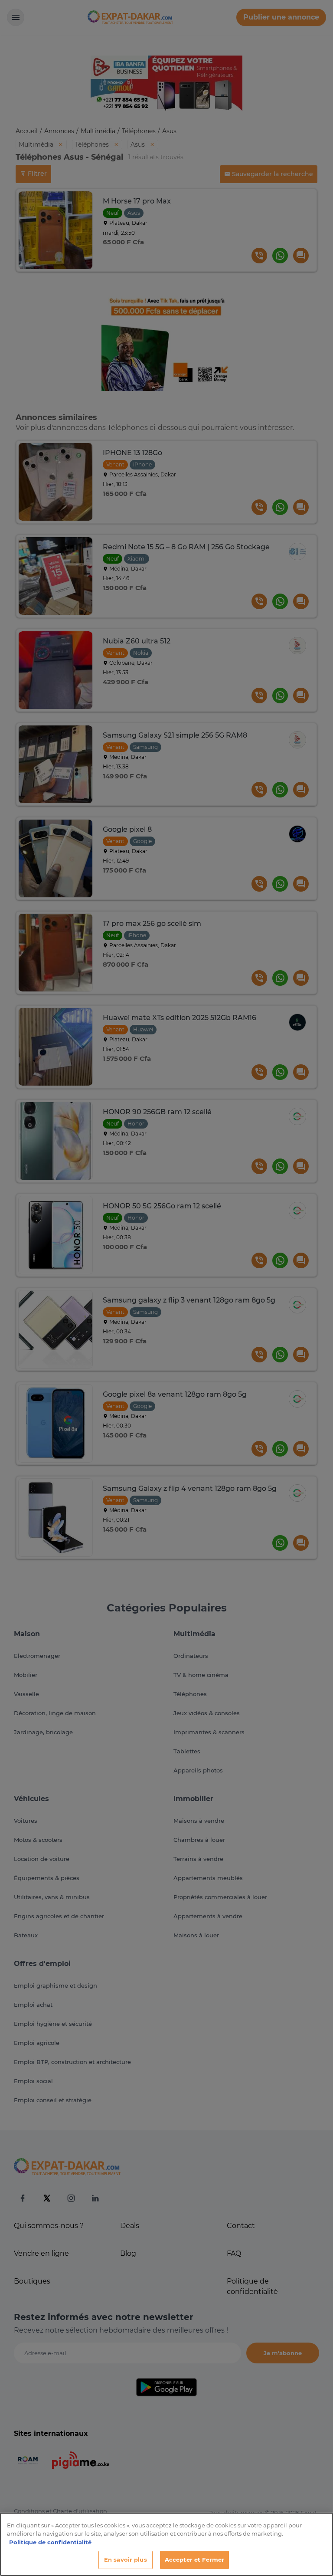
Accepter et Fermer (194, 2560)
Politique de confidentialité (50, 2542)
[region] (166, 2544)
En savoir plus (126, 2560)
